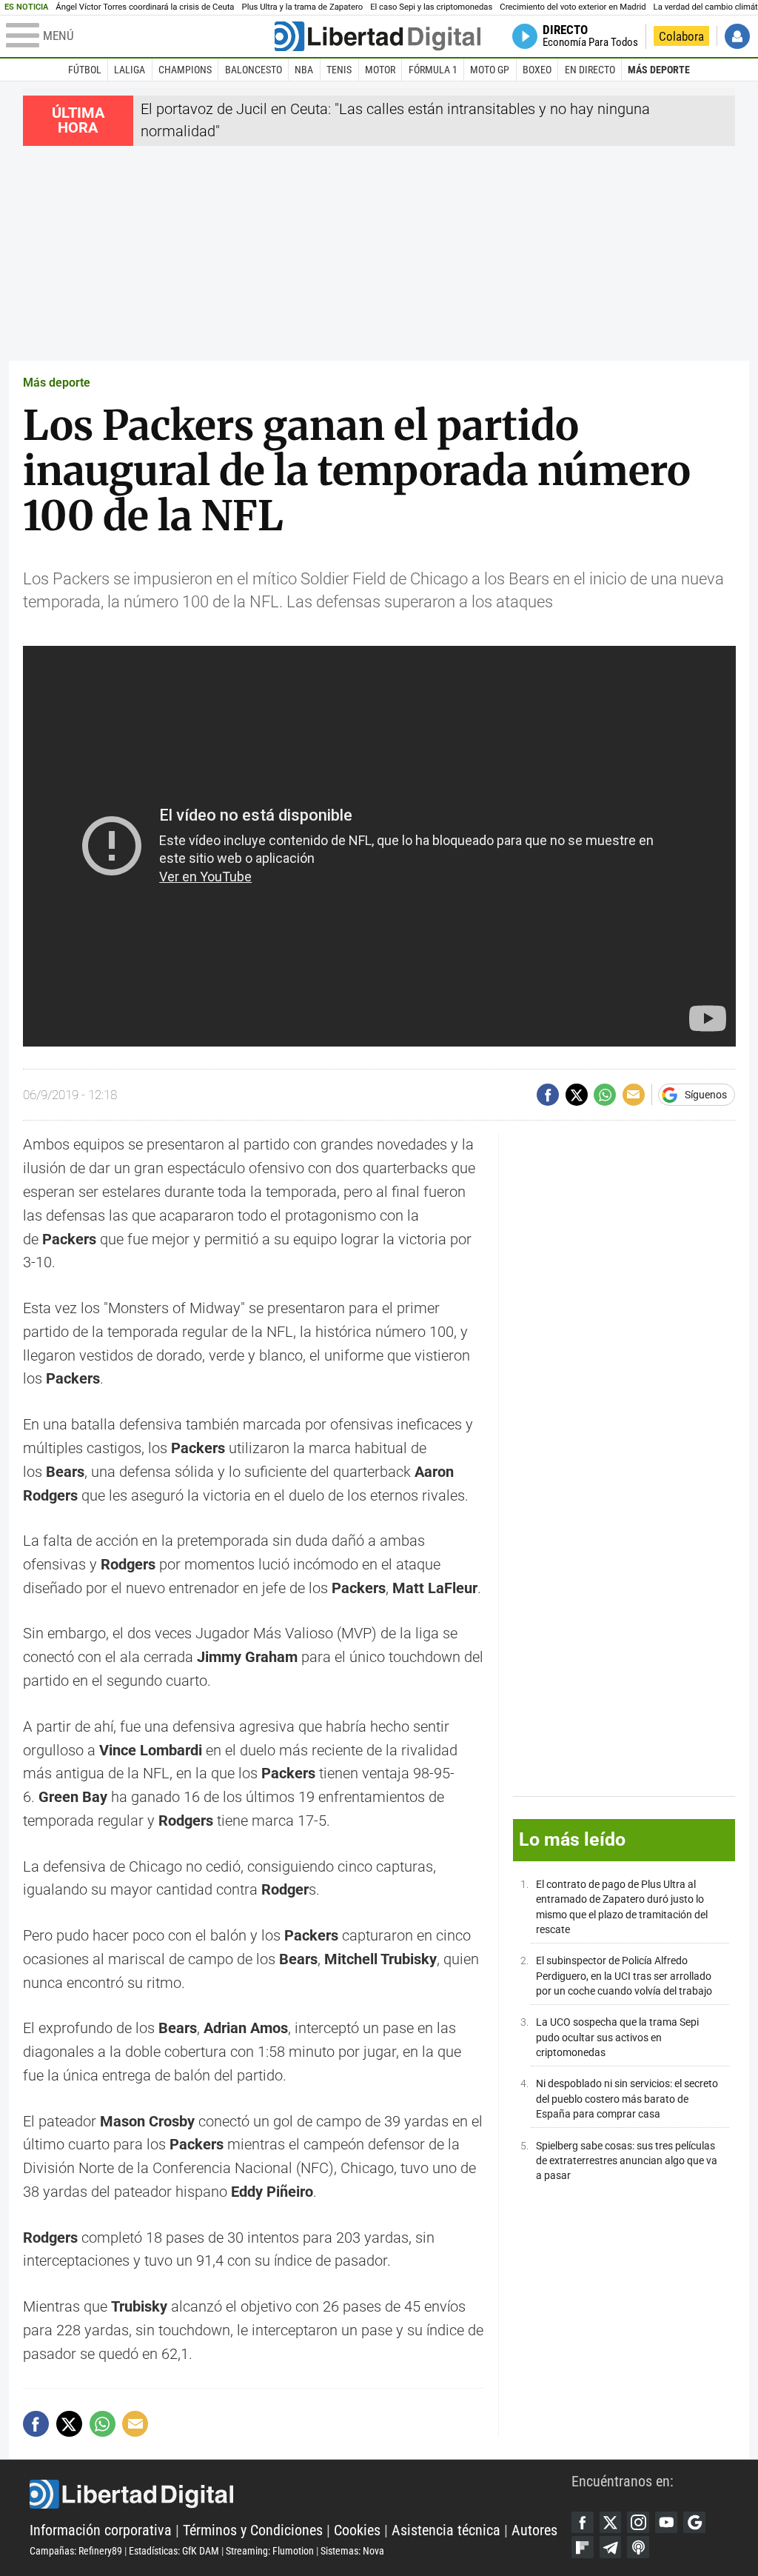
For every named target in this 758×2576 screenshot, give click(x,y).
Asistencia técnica (446, 2530)
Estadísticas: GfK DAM (174, 2551)
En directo (590, 70)
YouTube (666, 2523)
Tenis (339, 70)
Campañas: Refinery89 (76, 2551)
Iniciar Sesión (737, 36)
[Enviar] (605, 1095)
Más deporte (659, 70)
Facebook (583, 2523)
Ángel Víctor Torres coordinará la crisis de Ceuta (145, 7)
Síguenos (706, 1095)
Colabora (681, 36)
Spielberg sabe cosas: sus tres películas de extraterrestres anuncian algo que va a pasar (627, 2161)
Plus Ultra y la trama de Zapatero (303, 7)
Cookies (357, 2530)
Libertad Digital (301, 2495)
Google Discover (694, 2523)
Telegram (611, 2547)
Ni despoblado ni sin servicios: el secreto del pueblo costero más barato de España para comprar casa (627, 2099)
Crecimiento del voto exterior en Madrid (573, 7)
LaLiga (130, 70)
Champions (185, 70)
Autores (534, 2530)
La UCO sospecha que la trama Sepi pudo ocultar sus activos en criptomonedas (617, 2037)
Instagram (638, 2523)
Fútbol (85, 70)
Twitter (611, 2523)
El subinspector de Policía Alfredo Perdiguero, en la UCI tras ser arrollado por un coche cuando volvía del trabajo (624, 1976)
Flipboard (583, 2547)
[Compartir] (548, 1095)
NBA (304, 70)
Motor (380, 70)
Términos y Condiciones (253, 2530)
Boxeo (537, 70)
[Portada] (378, 36)
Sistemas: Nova (352, 2551)
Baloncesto (254, 70)
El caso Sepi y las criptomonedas (431, 7)
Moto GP (490, 70)
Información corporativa (101, 2530)
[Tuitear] (577, 1095)
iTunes (638, 2547)
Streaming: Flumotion (270, 2551)
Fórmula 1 (433, 70)
